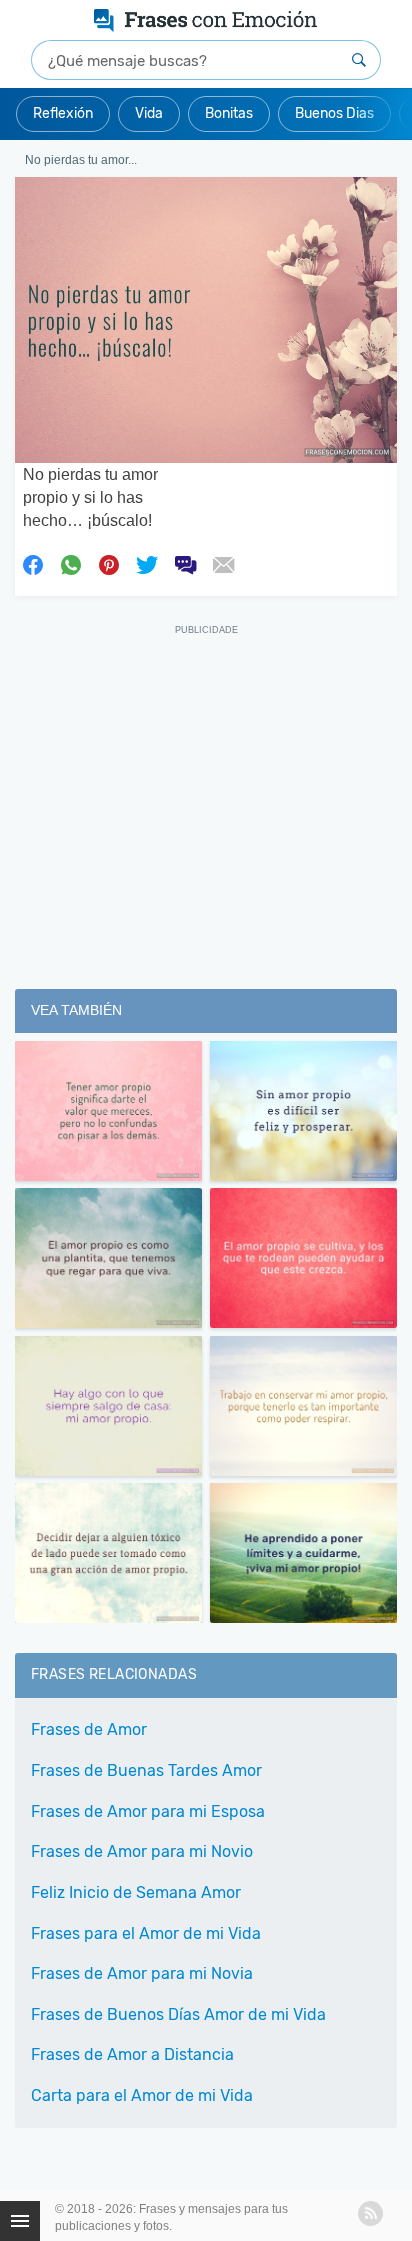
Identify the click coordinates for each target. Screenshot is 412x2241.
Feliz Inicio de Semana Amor (136, 1892)
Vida (149, 113)
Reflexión (63, 113)
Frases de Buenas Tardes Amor (146, 1770)
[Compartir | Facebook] (33, 563)
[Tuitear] (147, 563)
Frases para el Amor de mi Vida (146, 1933)
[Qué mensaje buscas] (359, 60)
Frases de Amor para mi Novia (142, 1973)
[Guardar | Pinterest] (109, 563)
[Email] (223, 563)
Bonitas (229, 113)
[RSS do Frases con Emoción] (370, 2213)
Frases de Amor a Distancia (132, 2054)
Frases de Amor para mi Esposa (148, 1811)
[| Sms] (185, 563)
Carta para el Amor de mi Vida (142, 2095)
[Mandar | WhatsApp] (71, 563)
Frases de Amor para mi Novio (142, 1851)
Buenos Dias (334, 113)
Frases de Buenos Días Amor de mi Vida (178, 2014)
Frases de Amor (89, 1729)
